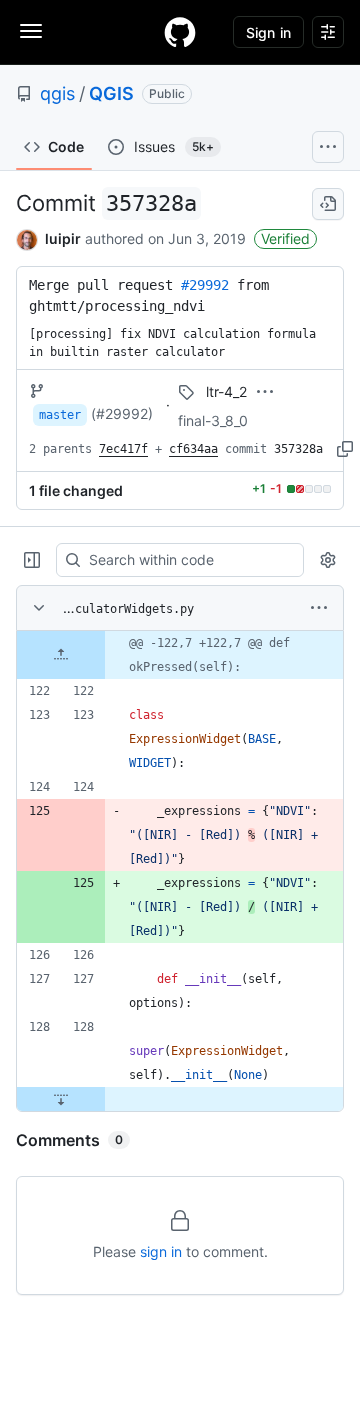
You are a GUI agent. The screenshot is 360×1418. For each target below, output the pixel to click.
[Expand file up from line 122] (61, 655)
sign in (161, 1251)
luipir (63, 238)
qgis (57, 93)
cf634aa (193, 449)
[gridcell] (180, 655)
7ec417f (123, 449)
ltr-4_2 (226, 391)
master (60, 415)
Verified (285, 238)
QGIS (111, 93)
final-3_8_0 (213, 420)
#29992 (205, 285)
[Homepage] (180, 32)
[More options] (319, 608)
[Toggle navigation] (31, 31)
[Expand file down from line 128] (61, 1099)
